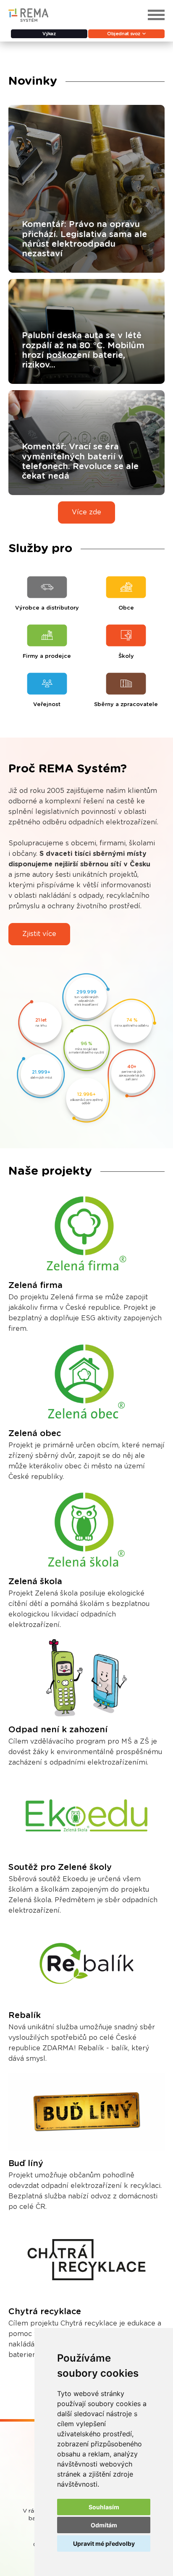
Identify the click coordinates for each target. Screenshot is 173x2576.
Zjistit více (39, 934)
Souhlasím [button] (104, 2507)
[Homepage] (28, 20)
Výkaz (49, 34)
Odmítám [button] (104, 2525)
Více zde (86, 512)
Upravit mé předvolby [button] (104, 2543)
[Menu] (156, 15)
